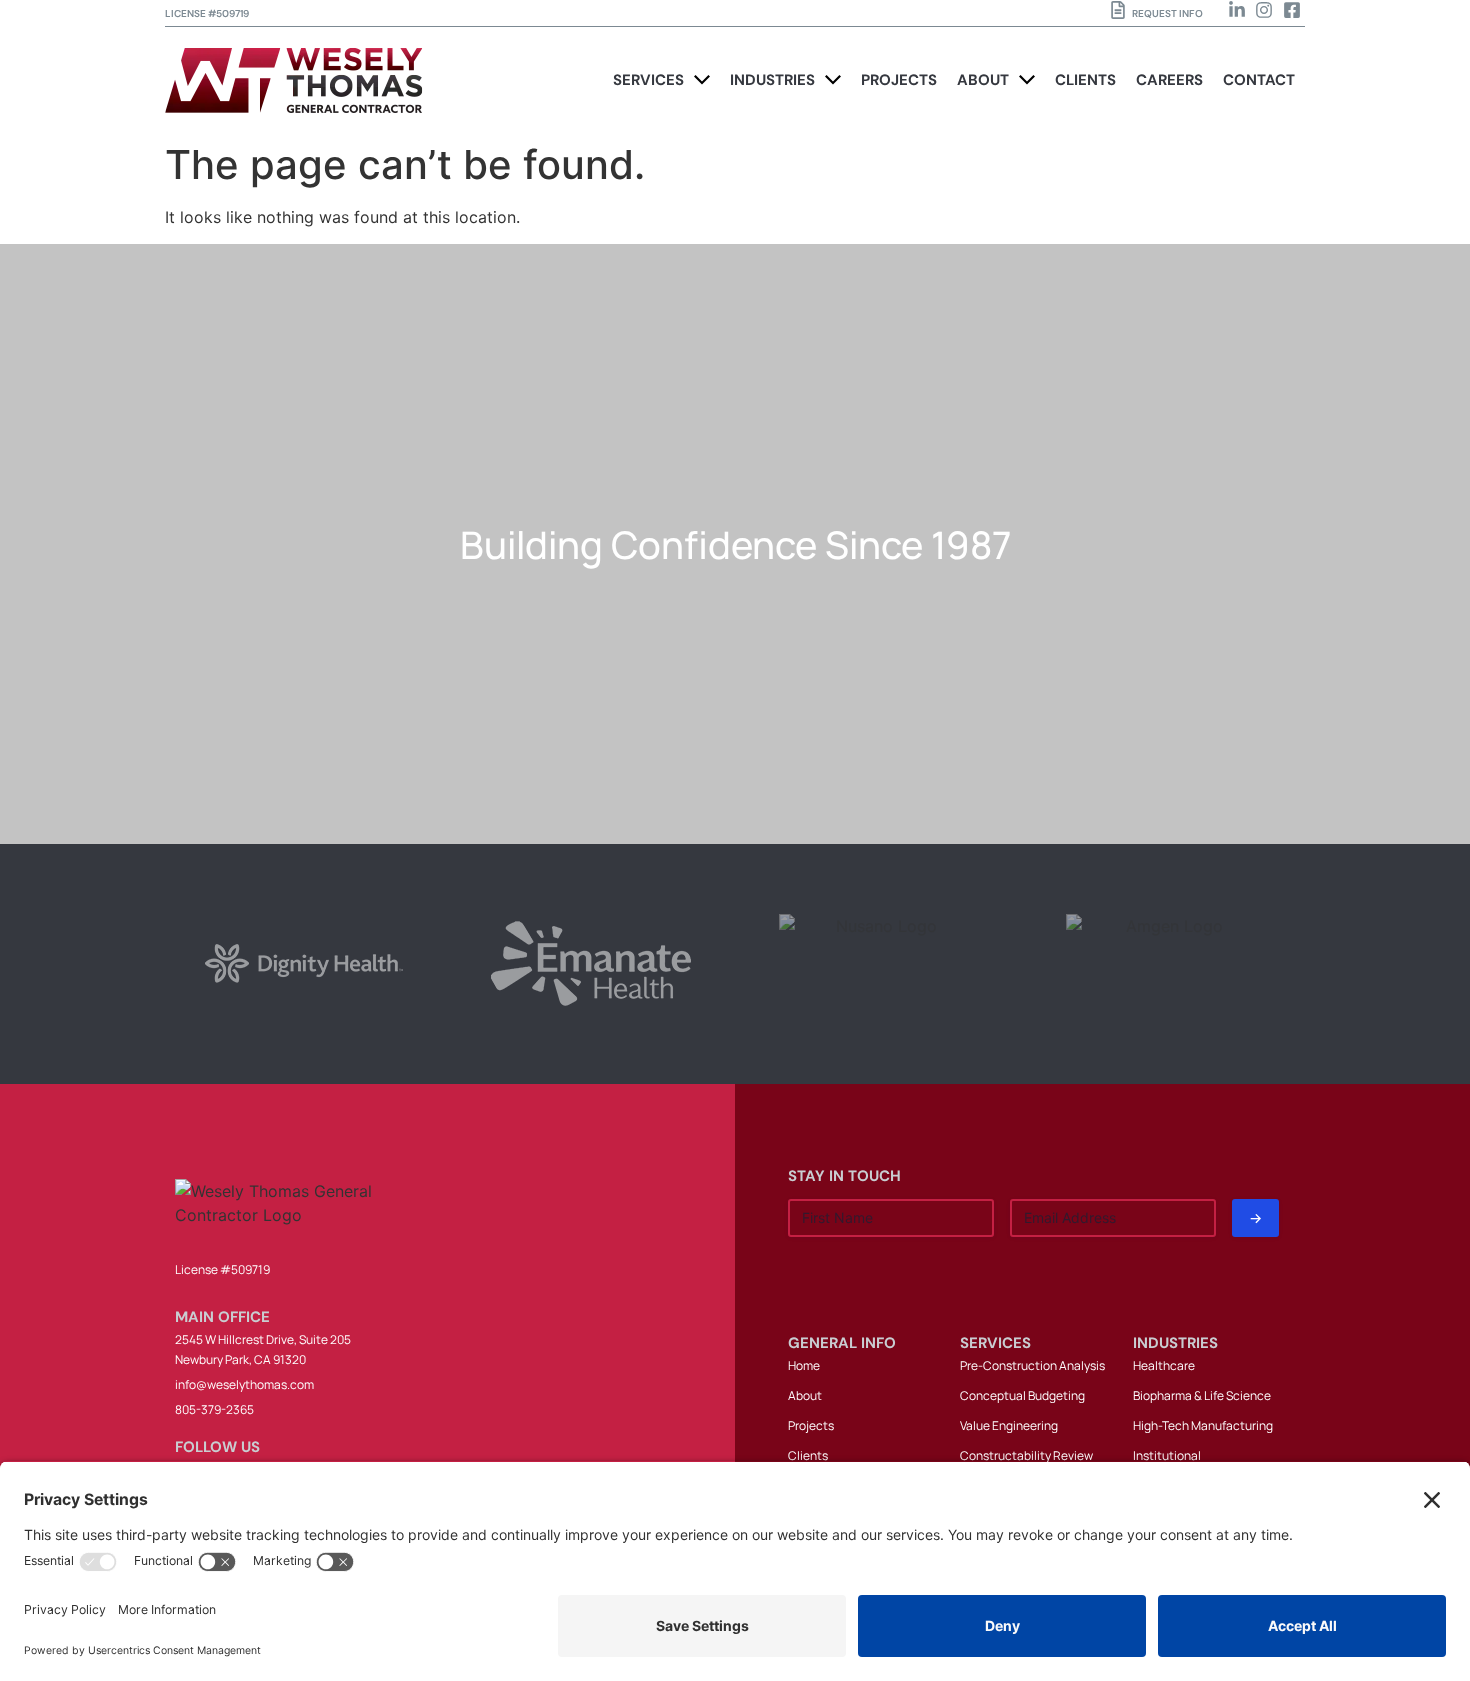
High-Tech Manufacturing (1203, 1425)
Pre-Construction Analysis (1032, 1365)
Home (804, 1365)
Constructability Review (1026, 1455)
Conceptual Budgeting (1022, 1395)
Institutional (1167, 1455)
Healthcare (1164, 1365)
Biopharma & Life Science (1202, 1395)
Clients (808, 1455)
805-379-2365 (214, 1409)
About (805, 1395)
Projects (811, 1425)
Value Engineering (1009, 1425)
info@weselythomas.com (244, 1384)
